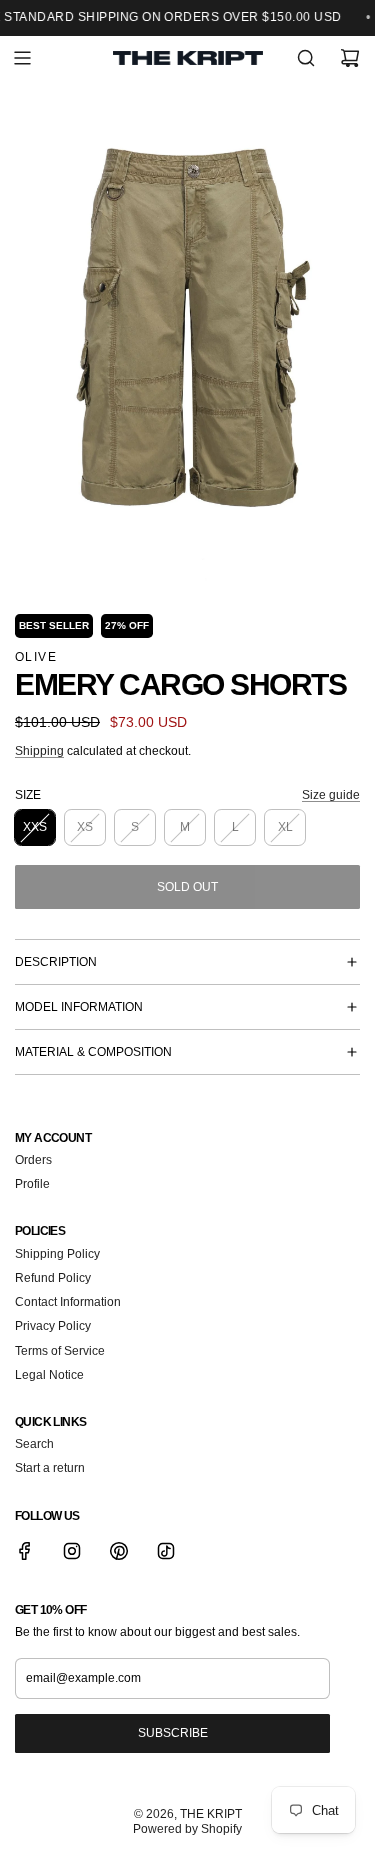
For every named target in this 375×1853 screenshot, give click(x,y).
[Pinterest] (119, 1551)
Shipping (39, 751)
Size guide (331, 795)
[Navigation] (22, 58)
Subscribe (173, 1733)
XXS (35, 827)
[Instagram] (72, 1551)
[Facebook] (25, 1551)
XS (85, 827)
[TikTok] (166, 1551)
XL (285, 827)
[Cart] (350, 58)
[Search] (306, 58)
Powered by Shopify (187, 1829)
